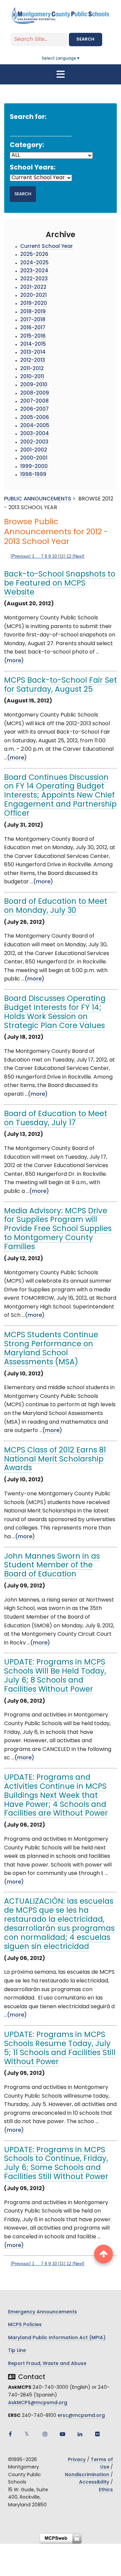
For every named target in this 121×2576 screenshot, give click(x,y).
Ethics (106, 2490)
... (38, 556)
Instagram (45, 2434)
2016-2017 (33, 328)
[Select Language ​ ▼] (81, 59)
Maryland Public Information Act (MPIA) (57, 2338)
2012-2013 (33, 361)
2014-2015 (33, 345)
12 (69, 556)
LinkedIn (80, 2434)
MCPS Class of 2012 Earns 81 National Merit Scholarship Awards (55, 1460)
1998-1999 (33, 475)
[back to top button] (104, 2254)
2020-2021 (33, 296)
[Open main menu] (61, 74)
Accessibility (94, 2482)
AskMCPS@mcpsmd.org (38, 2403)
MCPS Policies (25, 2325)
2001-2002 (34, 450)
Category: (27, 146)
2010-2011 (32, 377)
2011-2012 (32, 369)
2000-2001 (34, 458)
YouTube (63, 2434)
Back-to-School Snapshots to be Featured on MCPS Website (60, 584)
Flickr (97, 2434)
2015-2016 (33, 336)
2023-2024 (34, 271)
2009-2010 (34, 385)
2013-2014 (33, 353)
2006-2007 (34, 410)
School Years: (33, 168)
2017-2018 (33, 320)
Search (85, 39)
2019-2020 (34, 304)
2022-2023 (34, 279)
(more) (14, 661)
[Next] (78, 556)
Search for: (28, 117)
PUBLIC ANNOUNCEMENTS (38, 499)
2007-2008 (34, 401)
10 (54, 556)
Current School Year (47, 247)
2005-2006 (35, 418)
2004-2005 (35, 426)
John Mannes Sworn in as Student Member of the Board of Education (52, 1566)
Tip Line (17, 2351)
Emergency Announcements (43, 2312)
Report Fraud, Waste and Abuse (47, 2364)
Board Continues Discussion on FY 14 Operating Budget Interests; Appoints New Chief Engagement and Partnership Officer (60, 796)
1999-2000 (34, 467)
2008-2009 (35, 393)
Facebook (10, 2434)
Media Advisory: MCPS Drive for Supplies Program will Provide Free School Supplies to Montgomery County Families (58, 1230)
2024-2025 (34, 263)
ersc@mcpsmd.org (81, 2416)
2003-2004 (35, 434)
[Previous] (21, 556)
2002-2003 (34, 442)
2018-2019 (33, 312)
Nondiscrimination (87, 2475)
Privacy (77, 2460)
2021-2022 (33, 288)
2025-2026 (34, 255)
